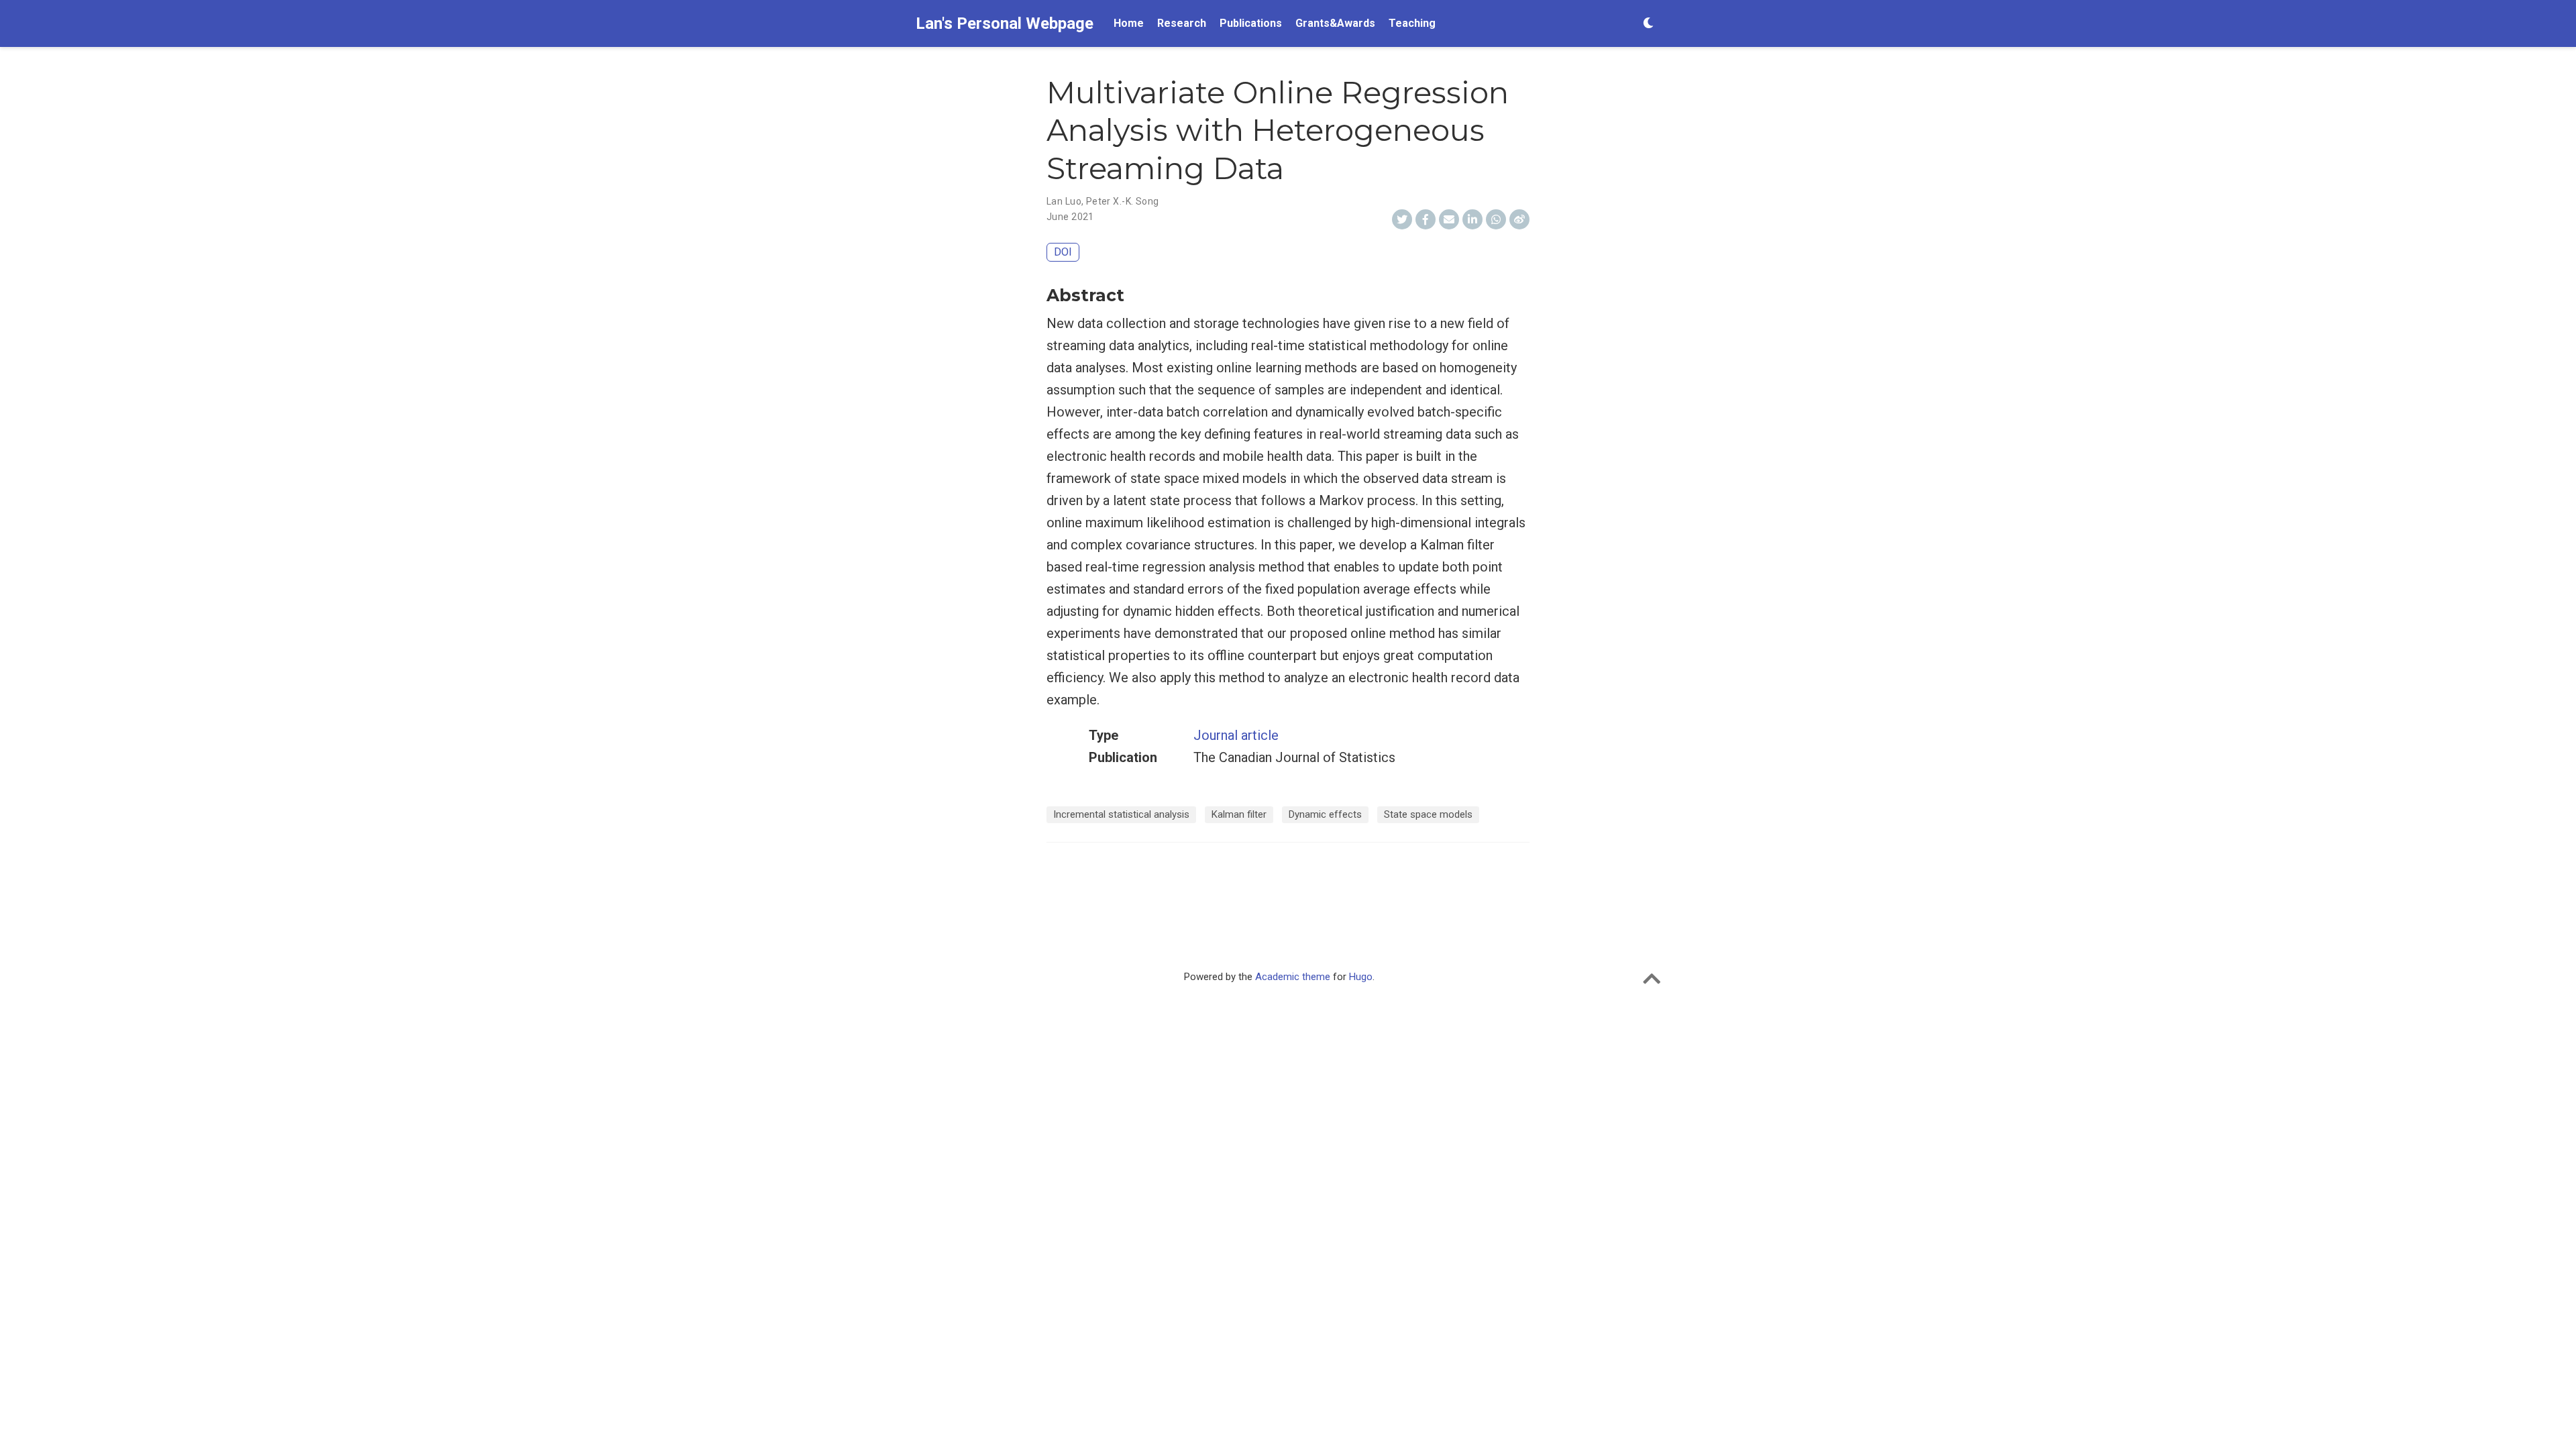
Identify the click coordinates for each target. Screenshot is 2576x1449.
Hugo (1361, 977)
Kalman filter (1239, 814)
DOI (1063, 252)
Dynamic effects (1325, 814)
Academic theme (1293, 977)
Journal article (1236, 735)
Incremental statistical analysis (1121, 814)
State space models (1428, 814)
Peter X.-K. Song (1123, 201)
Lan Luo (1064, 201)
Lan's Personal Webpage (1005, 23)
